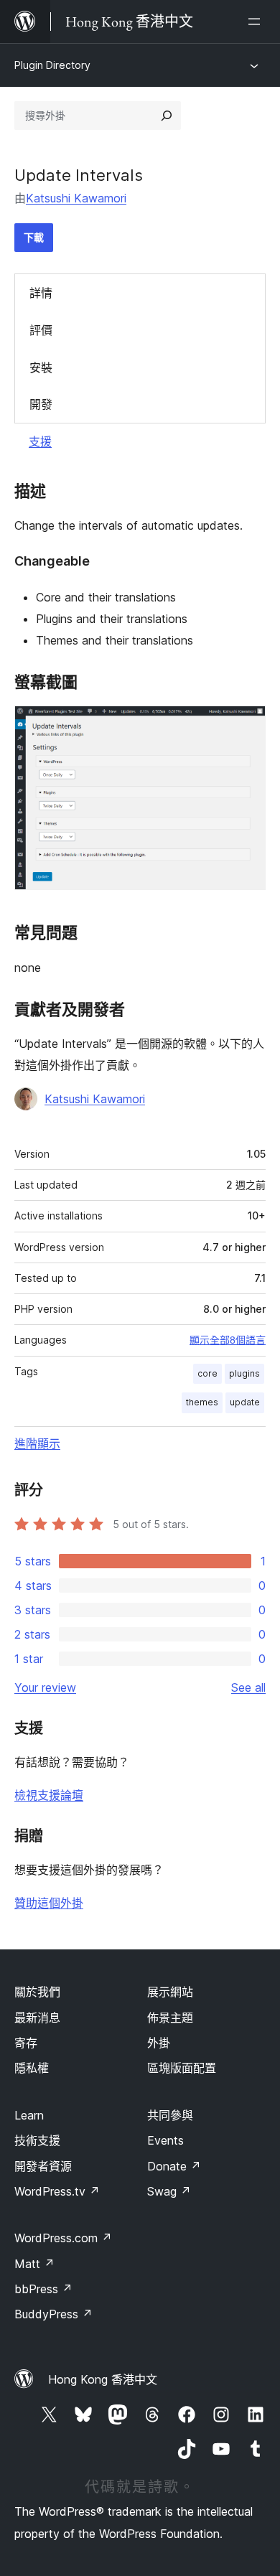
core (207, 1373)
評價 (41, 330)
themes (202, 1402)
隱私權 (32, 2068)
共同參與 (170, 2115)
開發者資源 (43, 2166)
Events (165, 2140)
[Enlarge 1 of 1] (246, 725)
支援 (40, 441)
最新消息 (37, 2018)
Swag (169, 2191)
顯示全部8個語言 (228, 1340)
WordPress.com (63, 2238)
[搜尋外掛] (167, 116)
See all (248, 1687)
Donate (174, 2166)
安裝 (41, 367)
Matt (34, 2264)
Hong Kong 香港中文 (103, 2379)
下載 (34, 237)
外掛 (159, 2043)
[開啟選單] (257, 22)
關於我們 (37, 1992)
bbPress (43, 2289)
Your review (45, 1687)
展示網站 (170, 1992)
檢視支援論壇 (49, 1795)
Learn (29, 2115)
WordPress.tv (57, 2191)
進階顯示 (37, 1443)
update (245, 1402)
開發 (41, 404)
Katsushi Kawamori (76, 198)
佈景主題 (170, 2018)
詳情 (41, 293)
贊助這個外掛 (49, 1903)
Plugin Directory (52, 65)
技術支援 (37, 2140)
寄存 (26, 2043)
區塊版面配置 (182, 2068)
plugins (244, 1373)
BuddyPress (53, 2314)
